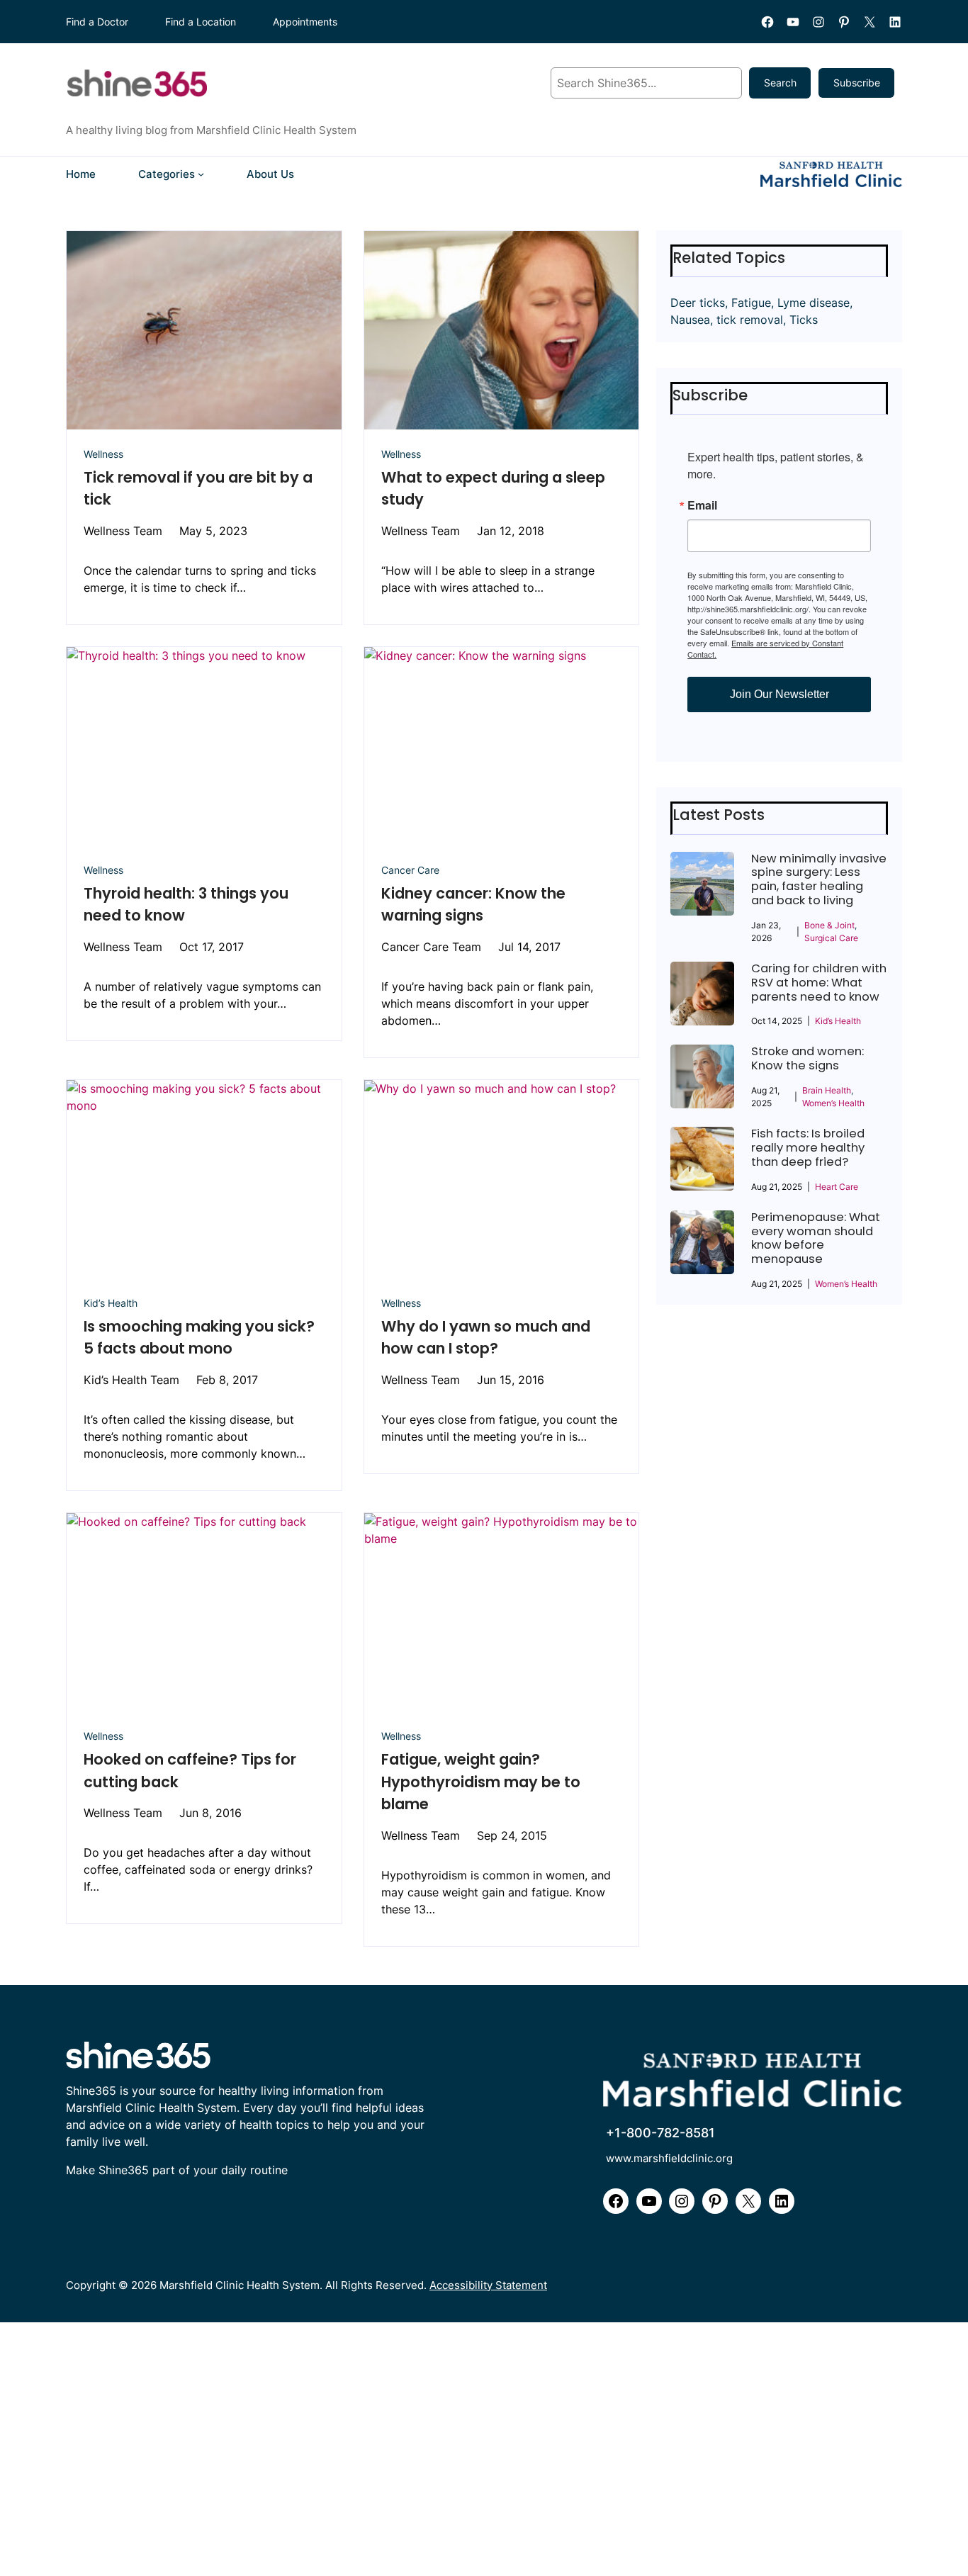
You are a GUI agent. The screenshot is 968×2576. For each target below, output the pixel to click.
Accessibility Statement (488, 2285)
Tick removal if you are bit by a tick (198, 489)
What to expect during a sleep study (493, 489)
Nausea (690, 320)
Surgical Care (831, 938)
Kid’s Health (111, 1303)
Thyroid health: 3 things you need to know (186, 905)
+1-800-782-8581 (660, 2133)
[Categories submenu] (201, 174)
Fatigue (751, 303)
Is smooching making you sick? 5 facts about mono (199, 1338)
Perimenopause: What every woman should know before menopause (816, 1238)
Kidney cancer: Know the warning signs (473, 905)
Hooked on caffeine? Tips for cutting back (190, 1771)
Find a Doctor (97, 22)
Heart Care (837, 1187)
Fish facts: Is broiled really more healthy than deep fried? (808, 1148)
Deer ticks (698, 303)
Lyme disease (814, 303)
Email (702, 505)
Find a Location (201, 22)
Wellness (103, 454)
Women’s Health (833, 1103)
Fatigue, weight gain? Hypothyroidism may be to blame (481, 1782)
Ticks (804, 320)
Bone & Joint (829, 925)
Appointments (305, 22)
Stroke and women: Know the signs (807, 1059)
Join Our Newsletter (780, 694)
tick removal (750, 320)
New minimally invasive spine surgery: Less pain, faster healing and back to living (819, 880)
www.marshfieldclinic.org (669, 2158)
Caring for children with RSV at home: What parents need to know (819, 983)
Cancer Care (410, 870)
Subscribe (857, 83)
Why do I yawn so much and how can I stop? (486, 1338)
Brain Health (827, 1090)
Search (780, 83)
